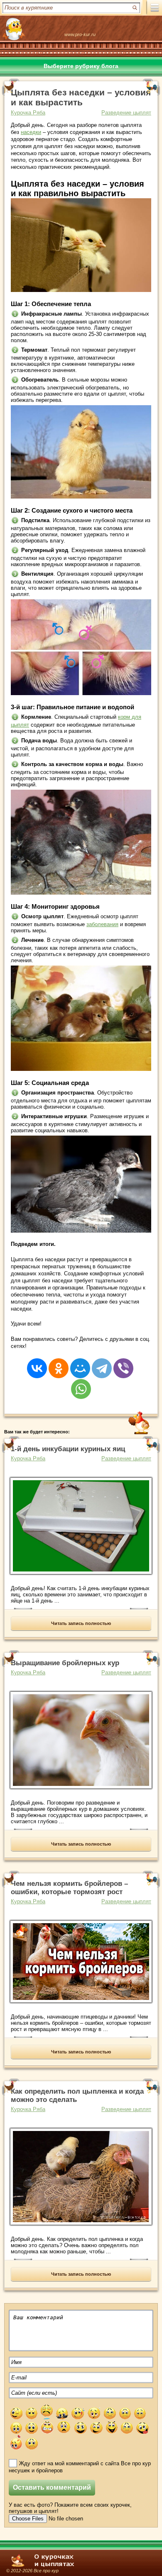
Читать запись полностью (81, 1623)
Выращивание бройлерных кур (65, 1663)
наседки (31, 132)
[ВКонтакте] (37, 1363)
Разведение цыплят (126, 113)
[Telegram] (102, 1363)
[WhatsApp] (81, 1384)
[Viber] (123, 1363)
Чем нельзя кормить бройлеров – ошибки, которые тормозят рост (69, 1888)
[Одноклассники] (59, 1363)
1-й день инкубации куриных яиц (68, 1449)
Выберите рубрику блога (81, 66)
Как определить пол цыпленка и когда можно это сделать (77, 2096)
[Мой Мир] (80, 1363)
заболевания (102, 924)
